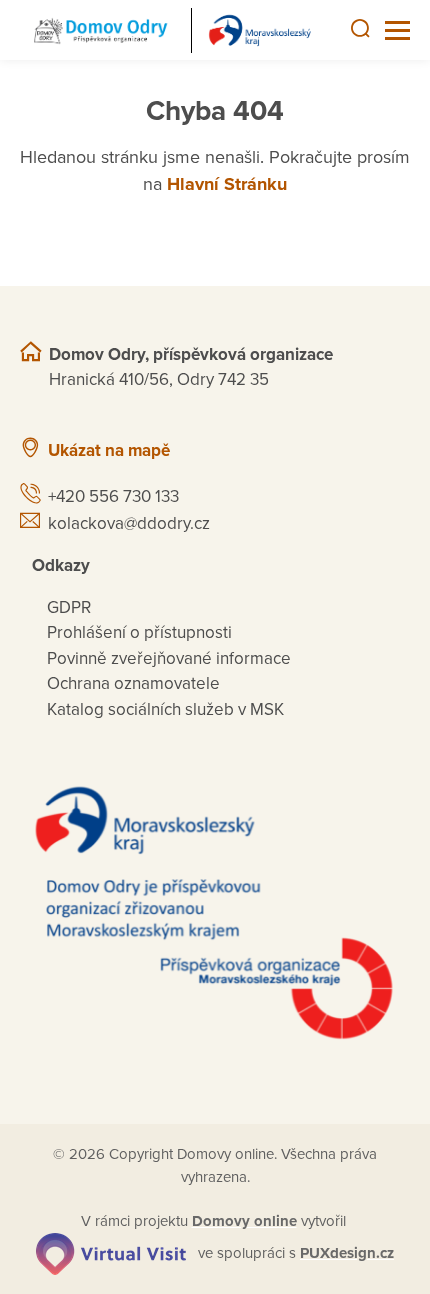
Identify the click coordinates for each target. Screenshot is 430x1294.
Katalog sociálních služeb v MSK (165, 709)
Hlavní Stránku (227, 184)
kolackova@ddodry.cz (129, 523)
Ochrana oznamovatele (133, 683)
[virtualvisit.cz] (111, 1253)
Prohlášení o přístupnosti (139, 632)
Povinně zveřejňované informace (169, 658)
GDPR (69, 607)
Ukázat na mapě (109, 450)
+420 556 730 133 (113, 496)
